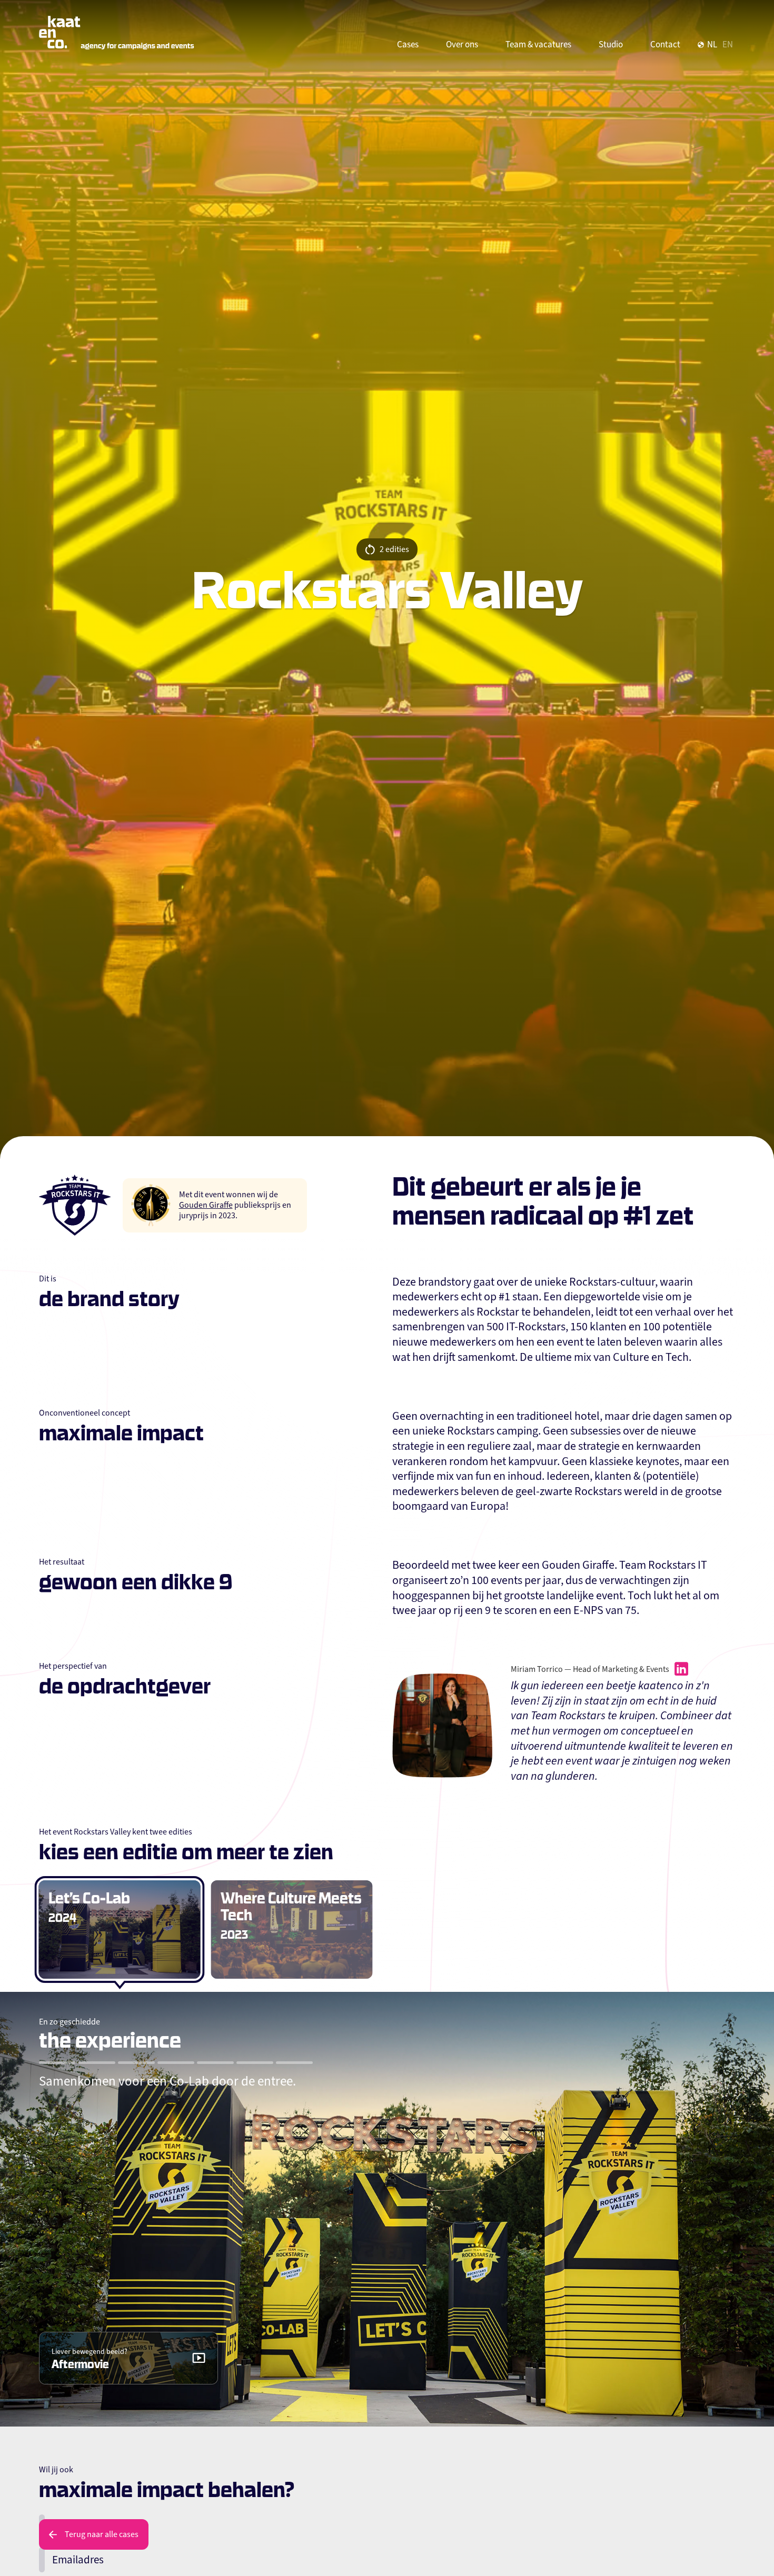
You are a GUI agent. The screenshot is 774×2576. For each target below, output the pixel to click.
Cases (408, 44)
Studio (611, 44)
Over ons (462, 44)
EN (728, 44)
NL (712, 44)
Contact (665, 44)
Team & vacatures (538, 44)
